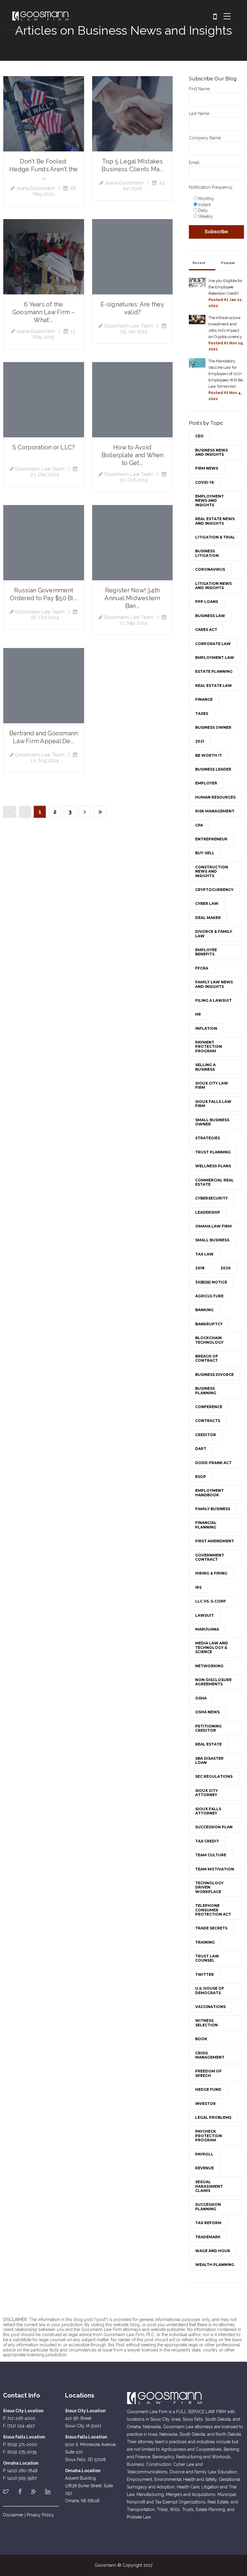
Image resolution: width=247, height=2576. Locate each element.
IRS (198, 1587)
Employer (206, 783)
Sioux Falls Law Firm (213, 1104)
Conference (209, 1407)
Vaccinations (210, 2007)
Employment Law (215, 658)
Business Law (210, 616)
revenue (205, 2168)
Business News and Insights (211, 452)
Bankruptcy (209, 1324)
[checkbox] (216, 207)
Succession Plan (214, 1827)
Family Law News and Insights (214, 984)
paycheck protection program (209, 2136)
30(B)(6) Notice (211, 1282)
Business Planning (206, 1390)
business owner (213, 727)
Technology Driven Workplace (209, 1887)
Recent (199, 263)
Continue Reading (44, 114)
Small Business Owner (212, 1122)
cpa (199, 825)
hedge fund (208, 2089)
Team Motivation (215, 1869)
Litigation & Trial (215, 537)
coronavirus (210, 569)
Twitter (205, 1974)
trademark (208, 2237)
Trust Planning (213, 1152)
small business (212, 1240)
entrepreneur (211, 839)
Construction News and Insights (212, 871)
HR (198, 1014)
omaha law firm (213, 1226)
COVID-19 (204, 482)
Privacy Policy (40, 2515)
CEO (199, 436)
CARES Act (206, 630)
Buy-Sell (205, 853)
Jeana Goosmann (35, 188)
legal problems (213, 2117)
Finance (204, 699)
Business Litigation (207, 553)
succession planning (208, 2207)
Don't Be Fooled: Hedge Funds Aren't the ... (44, 169)
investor (205, 2104)
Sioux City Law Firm (212, 1085)
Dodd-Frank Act (213, 1463)
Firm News (207, 468)
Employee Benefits (206, 952)
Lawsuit (205, 1615)
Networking (209, 1666)
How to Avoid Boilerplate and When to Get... (133, 455)
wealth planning (215, 2265)
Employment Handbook (209, 1493)
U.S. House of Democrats (210, 1990)
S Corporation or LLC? (44, 447)
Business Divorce (214, 1375)
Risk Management (215, 811)
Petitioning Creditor (208, 1728)
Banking (204, 1310)
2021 (200, 741)
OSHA (201, 1698)
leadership (208, 1212)
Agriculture (209, 1296)
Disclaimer (13, 2515)
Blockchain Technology (209, 1340)
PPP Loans (207, 602)
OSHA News (207, 1712)
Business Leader (213, 769)
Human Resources (215, 797)
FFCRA (202, 968)
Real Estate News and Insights (215, 521)
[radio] (218, 198)
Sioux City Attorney (206, 1793)
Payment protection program (209, 1047)
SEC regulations (214, 1776)
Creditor (206, 1435)
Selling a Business (205, 1067)
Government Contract (210, 1557)
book (201, 2039)
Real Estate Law (214, 686)
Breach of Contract (207, 1358)
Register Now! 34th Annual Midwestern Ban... (132, 598)
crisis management (210, 2055)
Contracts (208, 1421)
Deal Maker (208, 918)
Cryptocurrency (214, 890)
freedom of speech (208, 2073)
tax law (204, 1254)
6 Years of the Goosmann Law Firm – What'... (44, 312)
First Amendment (215, 1541)
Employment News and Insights (209, 501)
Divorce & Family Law (214, 934)
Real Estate (208, 1744)
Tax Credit (207, 1841)
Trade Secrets (211, 1928)
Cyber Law (207, 903)
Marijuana (207, 1629)
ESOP (201, 1477)
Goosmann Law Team (129, 326)
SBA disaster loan (209, 1760)
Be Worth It (209, 755)
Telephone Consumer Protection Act (213, 1910)
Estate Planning (214, 671)
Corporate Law (213, 644)
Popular (228, 263)
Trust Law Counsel (207, 1958)
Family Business (213, 1509)
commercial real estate (214, 1182)
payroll (204, 2154)
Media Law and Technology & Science (212, 1647)
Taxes (202, 714)
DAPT (201, 1449)
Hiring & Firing (211, 1573)
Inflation (206, 1028)
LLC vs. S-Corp (211, 1601)
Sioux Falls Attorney (208, 1811)
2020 (226, 1268)
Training (205, 1942)
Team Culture (211, 1855)
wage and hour (213, 2251)
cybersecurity (211, 1198)
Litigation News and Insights (213, 586)
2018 (200, 1268)
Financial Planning (206, 1525)
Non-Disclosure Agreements (213, 1682)
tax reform (208, 2223)
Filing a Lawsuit (213, 1000)
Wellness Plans (213, 1166)
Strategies (208, 1138)
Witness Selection (206, 2023)
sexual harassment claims (209, 2186)
